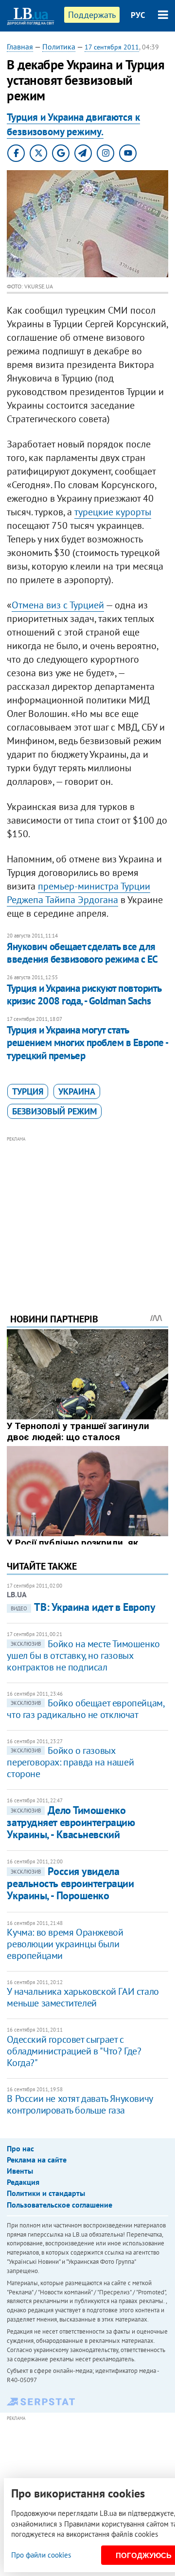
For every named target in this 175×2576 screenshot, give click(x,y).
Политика (59, 47)
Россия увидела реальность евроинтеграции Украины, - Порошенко (70, 1884)
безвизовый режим (54, 1111)
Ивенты (20, 2171)
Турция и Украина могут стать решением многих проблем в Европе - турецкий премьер (87, 1043)
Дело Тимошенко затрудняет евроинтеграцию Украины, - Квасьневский (71, 1822)
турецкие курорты (113, 512)
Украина (77, 1091)
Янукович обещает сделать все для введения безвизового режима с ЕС (82, 953)
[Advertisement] (88, 1211)
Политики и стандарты (46, 2193)
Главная (20, 47)
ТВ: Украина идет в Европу (83, 1607)
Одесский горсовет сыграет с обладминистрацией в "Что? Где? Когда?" (74, 2051)
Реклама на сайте (37, 2160)
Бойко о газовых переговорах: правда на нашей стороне (70, 1762)
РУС (138, 15)
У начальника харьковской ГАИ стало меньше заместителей (83, 1997)
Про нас (20, 2148)
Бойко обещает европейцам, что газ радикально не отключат (85, 1709)
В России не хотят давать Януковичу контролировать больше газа (79, 2104)
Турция (28, 1091)
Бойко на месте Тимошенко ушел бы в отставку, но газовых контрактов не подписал (83, 1655)
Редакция (23, 2182)
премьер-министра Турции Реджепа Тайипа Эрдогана (79, 893)
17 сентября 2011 (112, 47)
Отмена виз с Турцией (58, 605)
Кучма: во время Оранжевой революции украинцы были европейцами (65, 1944)
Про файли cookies (41, 2555)
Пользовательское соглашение (60, 2205)
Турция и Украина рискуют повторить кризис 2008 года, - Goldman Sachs (84, 994)
